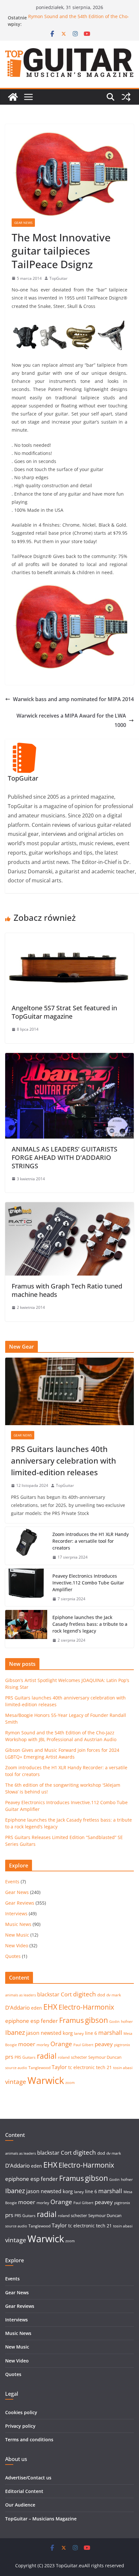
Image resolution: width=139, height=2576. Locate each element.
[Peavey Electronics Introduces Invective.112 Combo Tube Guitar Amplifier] (26, 1588)
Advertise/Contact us (28, 2478)
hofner (127, 2021)
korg (68, 2033)
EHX (50, 2007)
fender (49, 2021)
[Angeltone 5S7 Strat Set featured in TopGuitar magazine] (69, 938)
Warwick (46, 2080)
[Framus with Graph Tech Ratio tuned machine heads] (69, 1207)
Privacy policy (20, 2426)
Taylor (59, 2067)
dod (101, 1995)
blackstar (48, 1994)
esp (35, 2021)
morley (43, 2045)
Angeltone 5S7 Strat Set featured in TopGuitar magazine (64, 1012)
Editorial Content (24, 2491)
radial (47, 2056)
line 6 (91, 2033)
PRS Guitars (25, 2057)
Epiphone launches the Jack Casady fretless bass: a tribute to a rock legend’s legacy (90, 1624)
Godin (114, 2022)
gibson (96, 2020)
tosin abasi (123, 2068)
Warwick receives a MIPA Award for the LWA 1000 (71, 720)
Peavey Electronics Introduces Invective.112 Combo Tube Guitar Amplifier (88, 1583)
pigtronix (122, 2045)
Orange (61, 2044)
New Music (17, 1935)
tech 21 (104, 2067)
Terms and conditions (29, 2439)
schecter (79, 2057)
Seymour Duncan (105, 2057)
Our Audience (20, 2505)
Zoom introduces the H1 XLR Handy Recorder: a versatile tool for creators (91, 1541)
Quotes (13, 1956)
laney (79, 2033)
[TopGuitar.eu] (13, 97)
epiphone (17, 2021)
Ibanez (15, 2032)
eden (37, 2008)
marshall (110, 2033)
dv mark (114, 1995)
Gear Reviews (20, 1903)
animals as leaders (21, 1995)
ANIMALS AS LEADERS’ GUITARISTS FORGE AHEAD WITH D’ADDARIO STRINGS (64, 1157)
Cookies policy (21, 2412)
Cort (66, 1994)
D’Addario (17, 2008)
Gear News (23, 223)
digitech (85, 1994)
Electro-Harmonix (86, 2007)
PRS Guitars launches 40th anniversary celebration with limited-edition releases (64, 1461)
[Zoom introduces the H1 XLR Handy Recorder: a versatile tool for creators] (26, 1546)
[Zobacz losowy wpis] (126, 97)
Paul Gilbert (83, 2045)
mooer (27, 2044)
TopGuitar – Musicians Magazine (41, 2519)
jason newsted (44, 2033)
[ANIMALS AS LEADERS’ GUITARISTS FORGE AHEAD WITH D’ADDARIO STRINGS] (69, 1057)
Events (12, 1882)
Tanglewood (39, 2068)
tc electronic (81, 2067)
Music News (18, 1924)
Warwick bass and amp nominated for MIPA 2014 (73, 699)
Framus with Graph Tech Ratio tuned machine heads (67, 1290)
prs (9, 2057)
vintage (16, 2082)
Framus (71, 2020)
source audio (16, 2068)
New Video (17, 1945)
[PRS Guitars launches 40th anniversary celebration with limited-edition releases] (69, 1391)
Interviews (16, 1914)
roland (64, 2057)
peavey (104, 2044)
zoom (70, 2083)
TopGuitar (59, 278)
